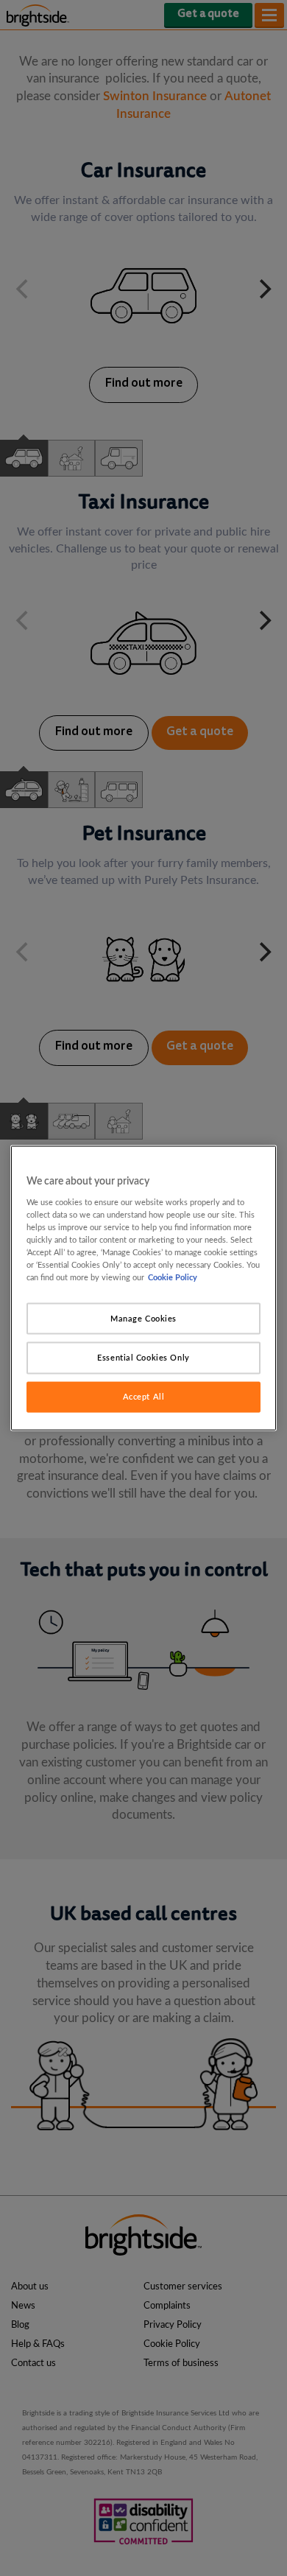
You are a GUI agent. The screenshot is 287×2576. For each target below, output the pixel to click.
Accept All (144, 1397)
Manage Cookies (143, 1318)
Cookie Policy (173, 1278)
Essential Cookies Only (143, 1358)
